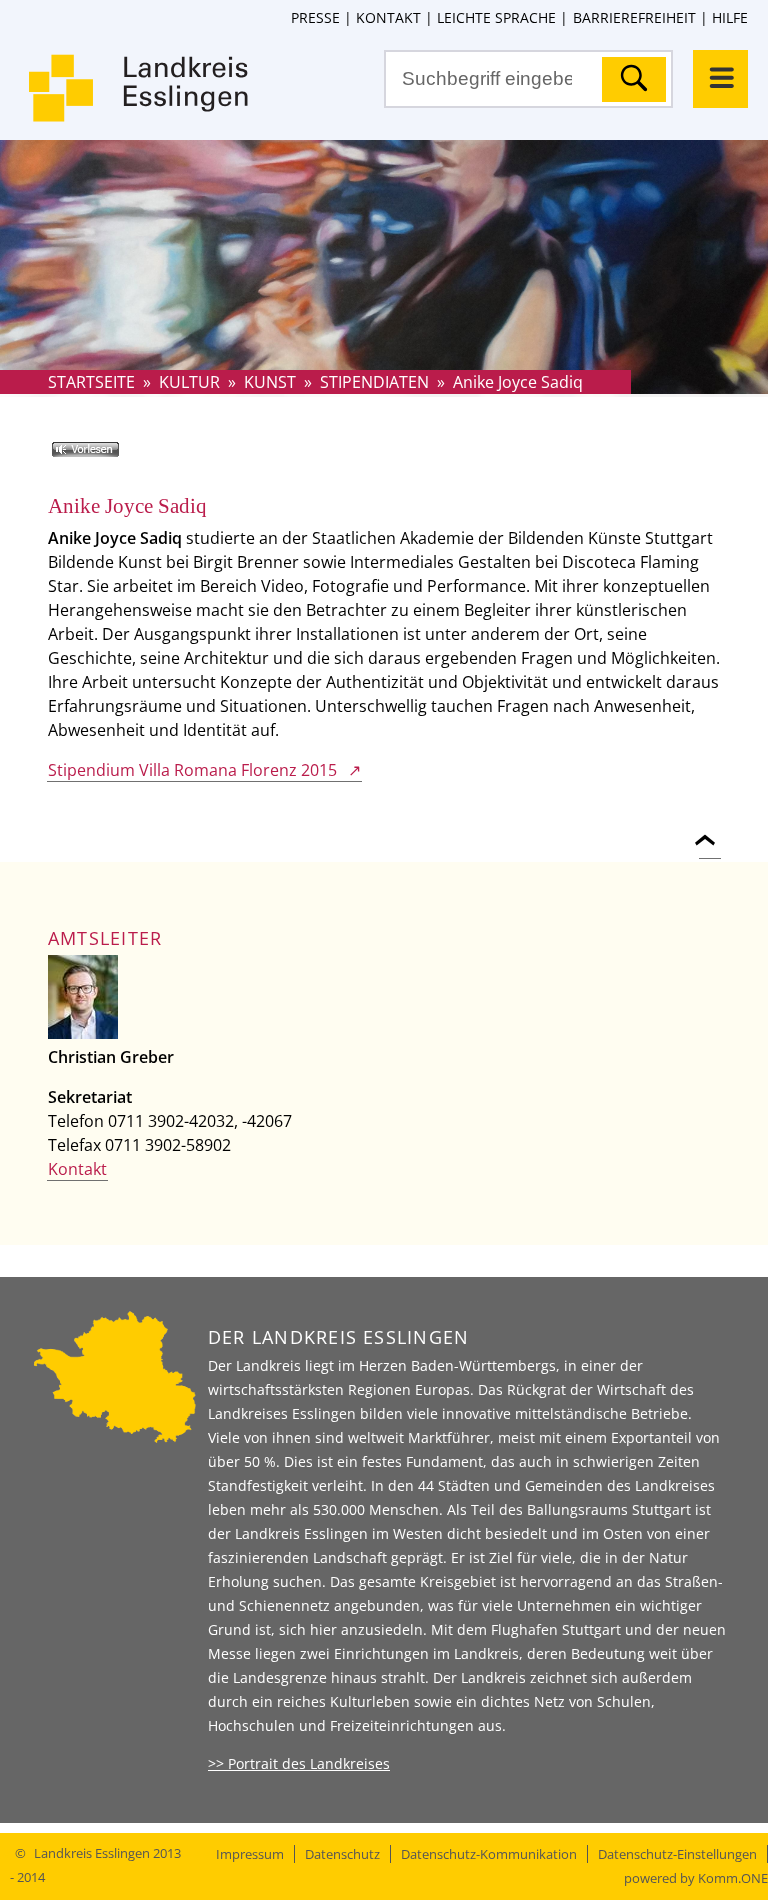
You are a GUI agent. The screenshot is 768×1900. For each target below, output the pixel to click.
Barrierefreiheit (634, 17)
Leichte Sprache (496, 17)
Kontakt (388, 17)
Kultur (189, 382)
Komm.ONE (733, 1878)
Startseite (91, 382)
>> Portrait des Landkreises (299, 1763)
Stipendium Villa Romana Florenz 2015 (192, 770)
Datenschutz (342, 1854)
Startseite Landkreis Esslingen (140, 100)
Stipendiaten (374, 382)
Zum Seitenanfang (710, 828)
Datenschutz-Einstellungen (677, 1854)
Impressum (250, 1854)
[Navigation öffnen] (720, 79)
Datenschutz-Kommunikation (489, 1854)
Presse (315, 17)
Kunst (270, 382)
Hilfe (730, 17)
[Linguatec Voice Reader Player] (114, 457)
